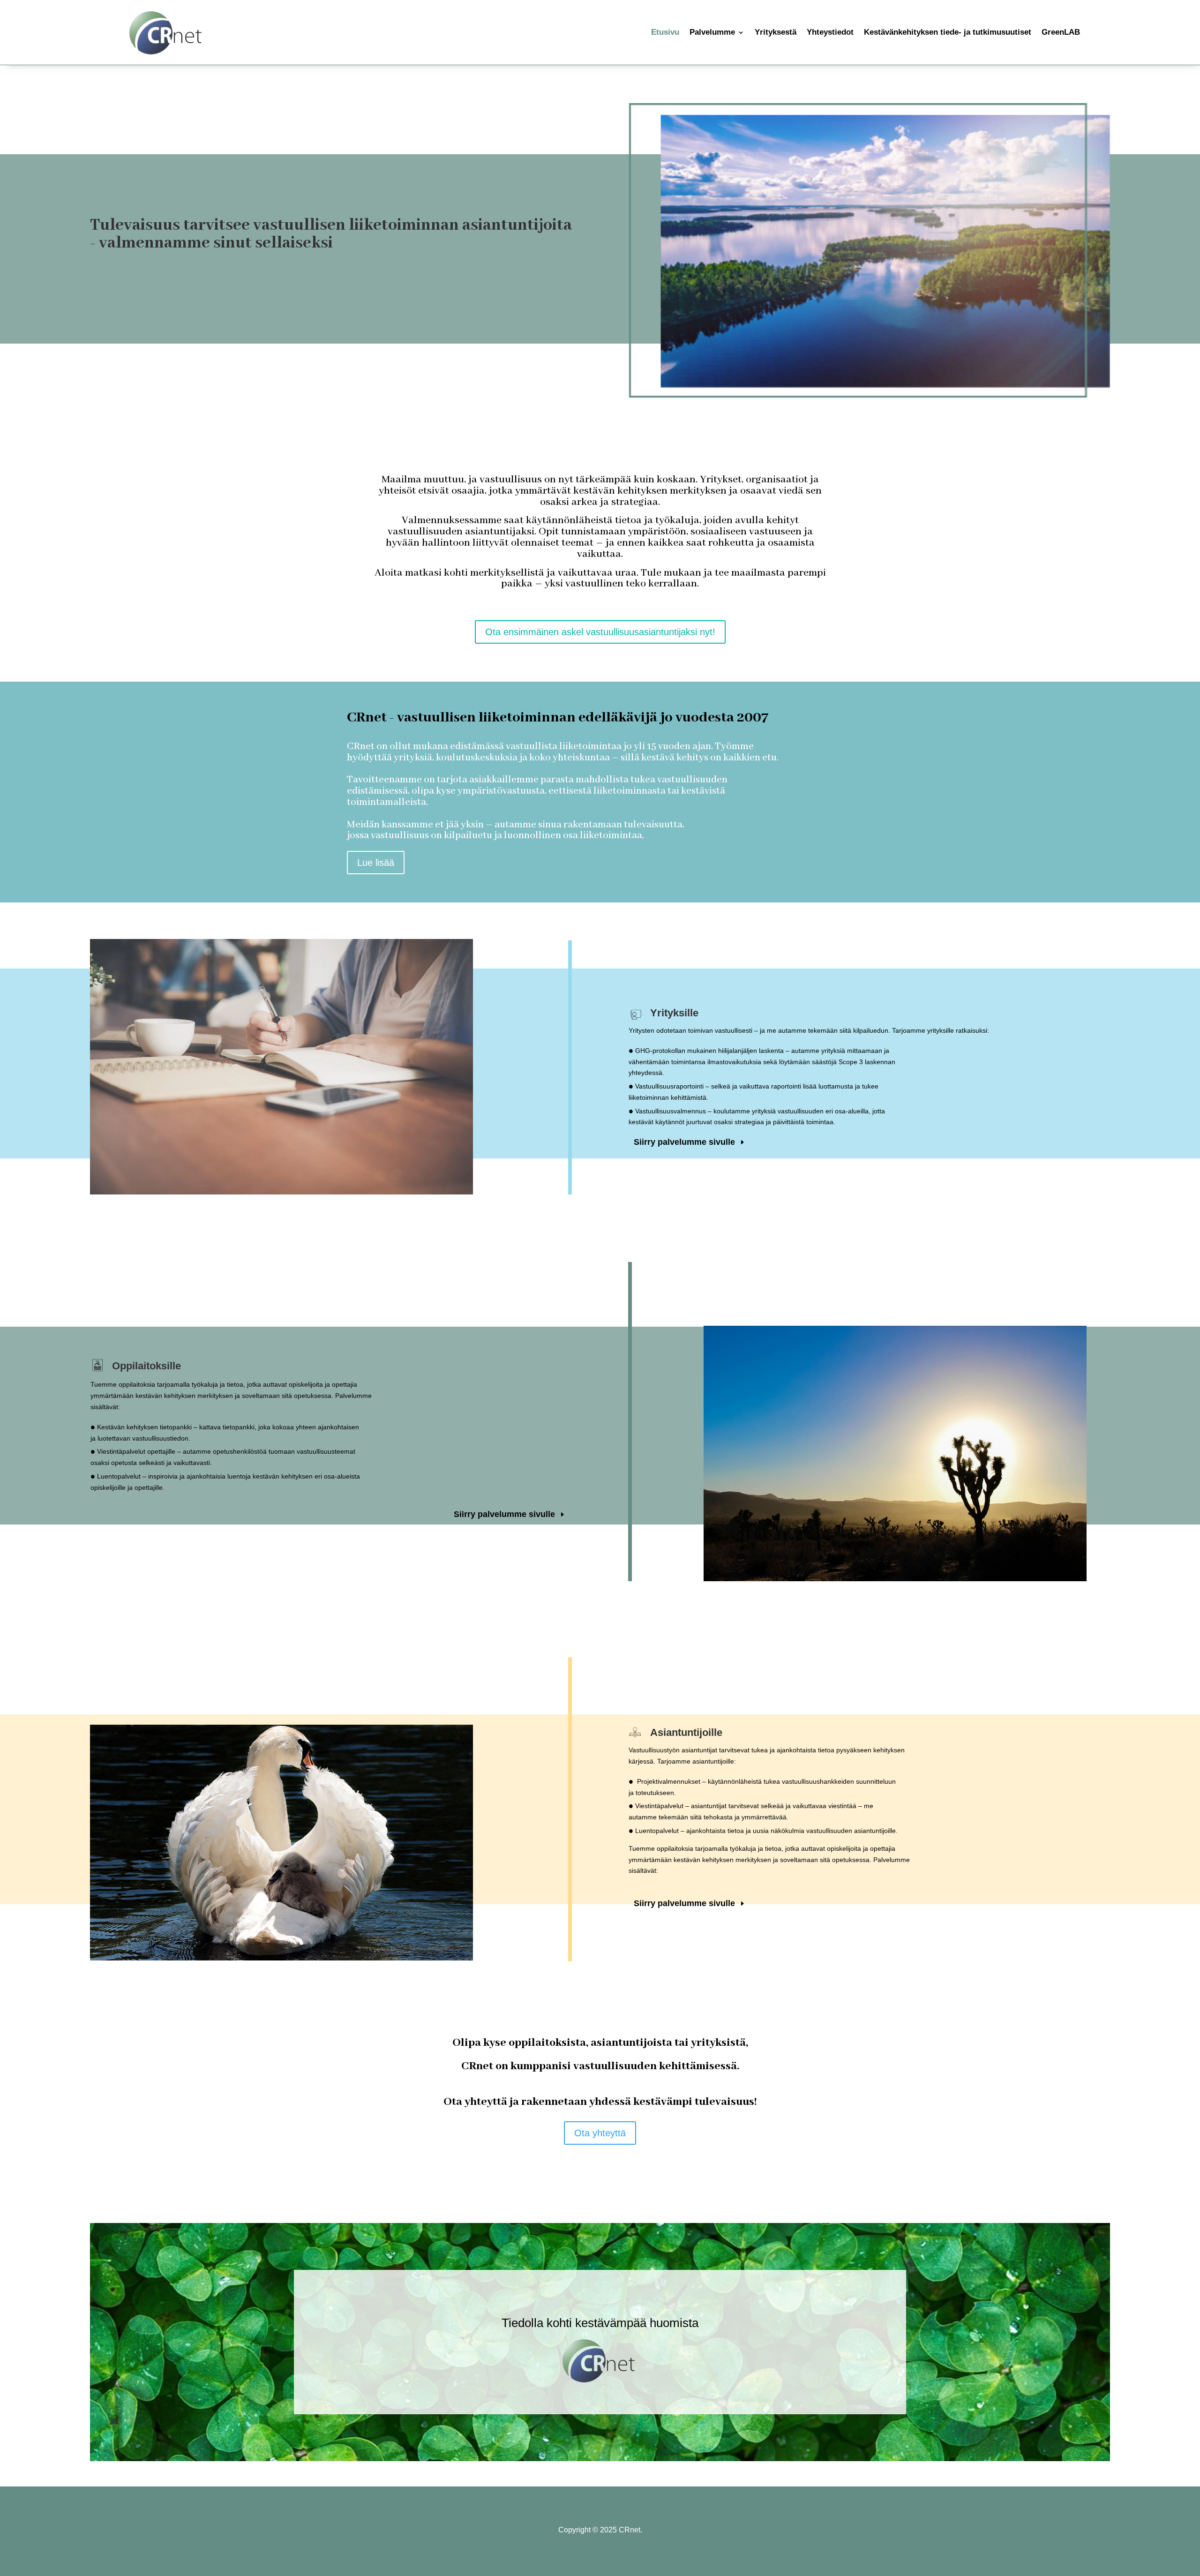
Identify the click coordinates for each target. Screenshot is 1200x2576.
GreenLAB (1061, 32)
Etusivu (665, 32)
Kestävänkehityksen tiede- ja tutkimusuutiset (948, 32)
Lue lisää (376, 863)
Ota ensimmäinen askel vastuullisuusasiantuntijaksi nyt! (600, 632)
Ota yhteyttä (600, 2133)
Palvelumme (712, 32)
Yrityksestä (776, 32)
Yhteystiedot (830, 32)
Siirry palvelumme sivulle (684, 1142)
